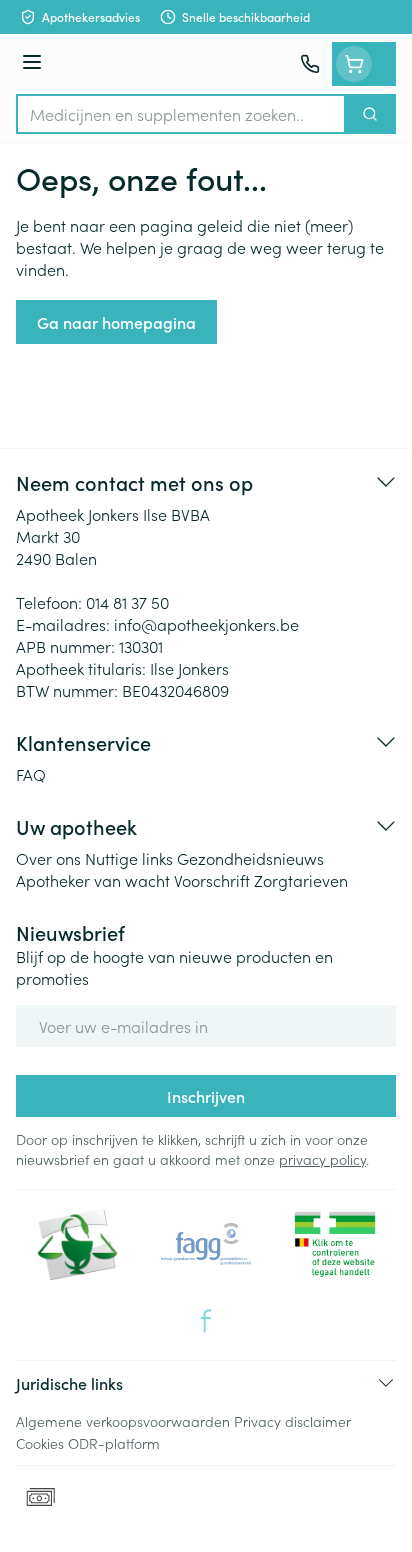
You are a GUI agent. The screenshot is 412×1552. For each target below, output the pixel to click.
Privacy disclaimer (292, 1421)
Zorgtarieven (301, 880)
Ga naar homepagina (116, 322)
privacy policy (322, 1159)
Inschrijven (206, 1096)
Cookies (40, 1443)
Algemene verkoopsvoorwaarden (123, 1421)
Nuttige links (129, 858)
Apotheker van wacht (93, 880)
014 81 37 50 (127, 602)
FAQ (31, 774)
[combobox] (181, 114)
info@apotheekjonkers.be (206, 624)
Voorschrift (212, 880)
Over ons (48, 858)
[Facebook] (206, 1321)
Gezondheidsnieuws (250, 858)
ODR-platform (114, 1443)
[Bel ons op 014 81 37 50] (310, 64)
